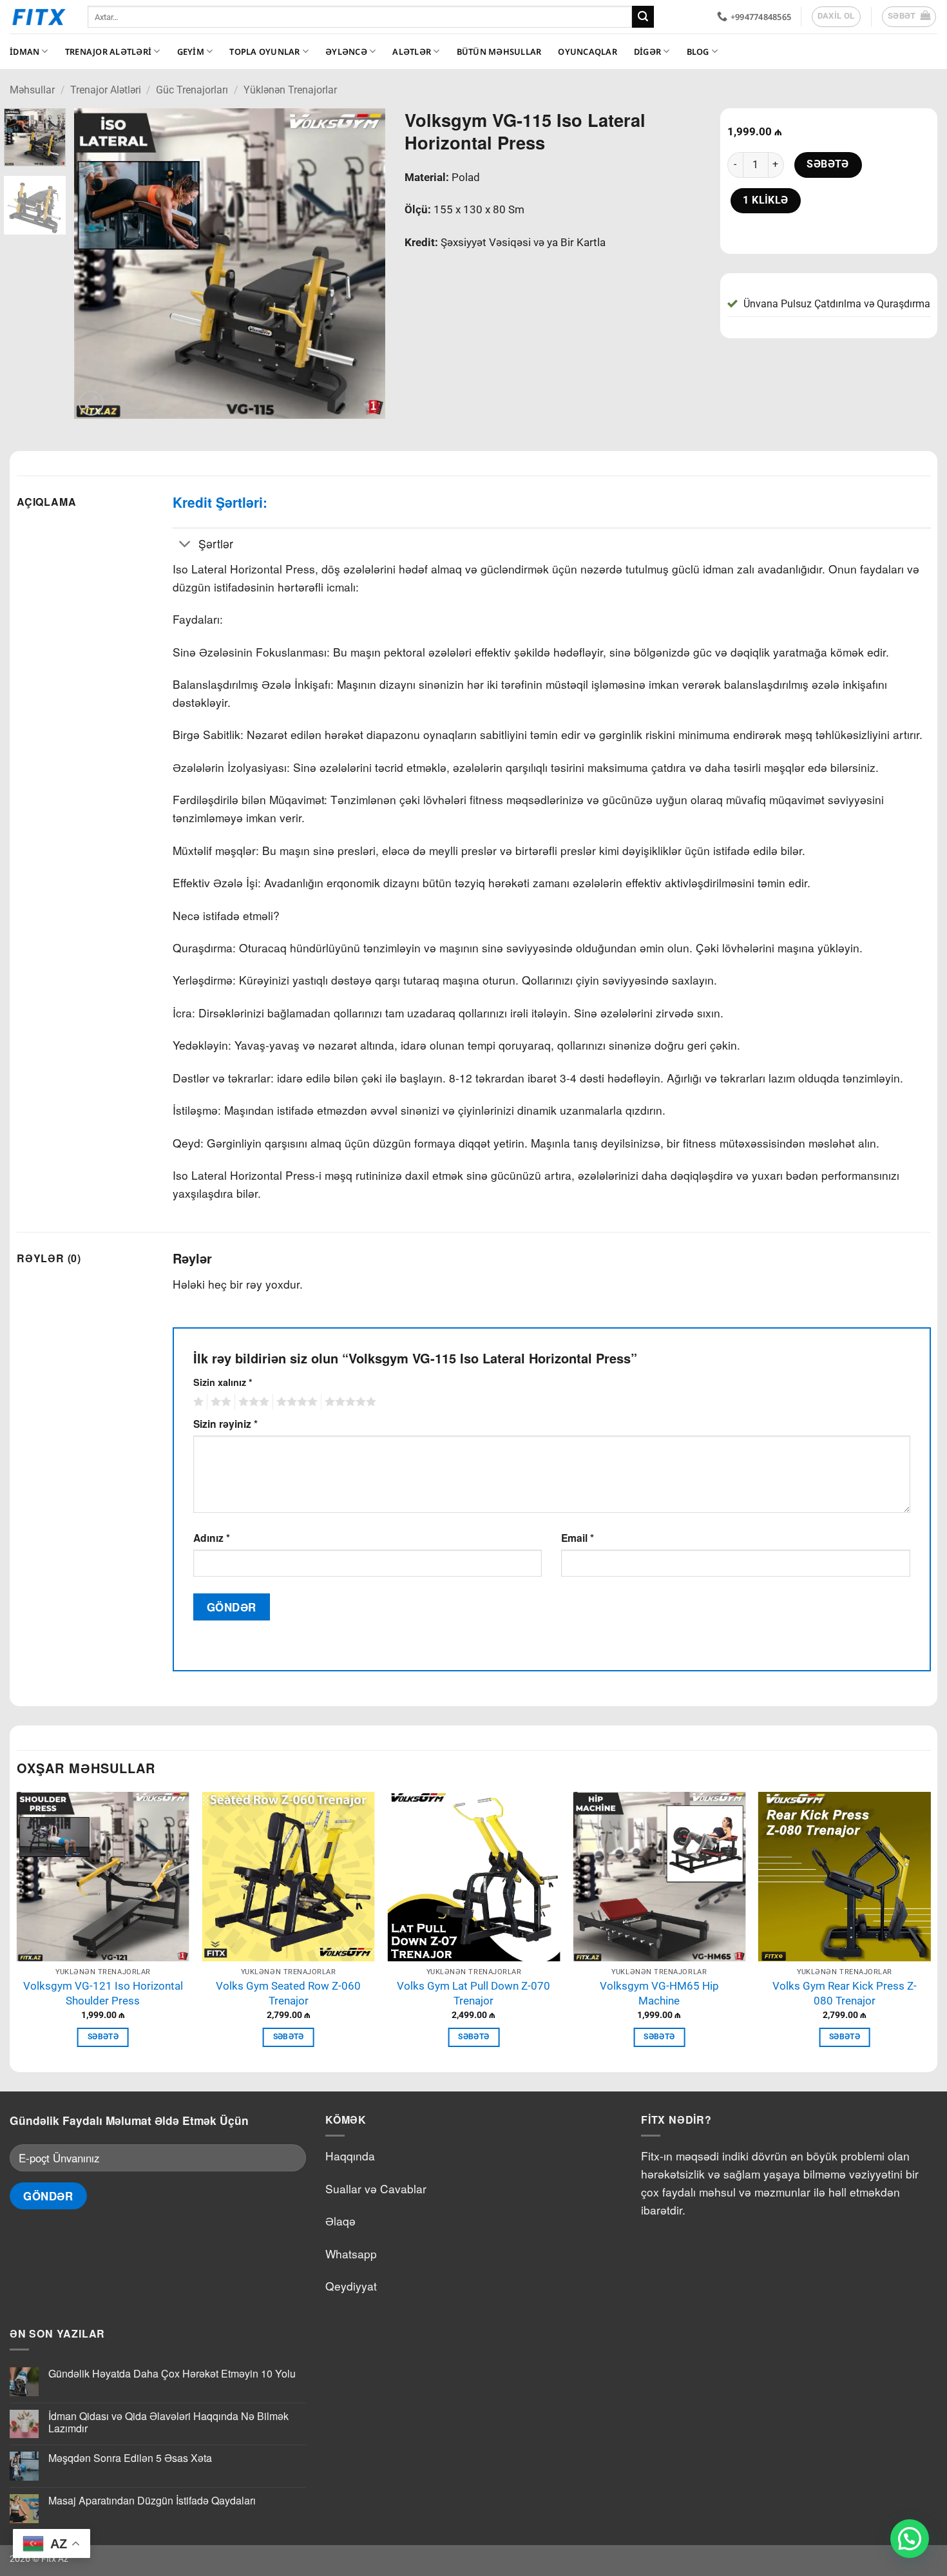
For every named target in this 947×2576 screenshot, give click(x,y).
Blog (698, 52)
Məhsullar (32, 90)
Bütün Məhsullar (499, 52)
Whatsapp (351, 2254)
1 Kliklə (766, 200)
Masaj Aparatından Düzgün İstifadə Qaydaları (152, 2500)
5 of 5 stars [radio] (349, 1402)
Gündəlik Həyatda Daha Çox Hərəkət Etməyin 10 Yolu (172, 2373)
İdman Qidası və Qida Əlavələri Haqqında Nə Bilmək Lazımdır (168, 2422)
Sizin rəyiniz (225, 1424)
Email (578, 1538)
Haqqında (350, 2156)
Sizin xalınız (223, 1382)
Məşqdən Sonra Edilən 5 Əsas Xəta (130, 2458)
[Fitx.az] (39, 17)
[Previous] (97, 264)
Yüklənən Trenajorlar (290, 90)
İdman (24, 52)
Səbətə (828, 164)
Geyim (191, 52)
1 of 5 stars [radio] (197, 1402)
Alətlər (412, 52)
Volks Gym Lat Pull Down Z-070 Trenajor (473, 1993)
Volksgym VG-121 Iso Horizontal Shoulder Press (103, 1993)
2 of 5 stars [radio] (219, 1402)
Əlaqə (340, 2221)
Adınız (212, 1538)
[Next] (363, 264)
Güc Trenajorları (192, 90)
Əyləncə (346, 52)
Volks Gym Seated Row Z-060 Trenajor (288, 1993)
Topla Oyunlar (264, 52)
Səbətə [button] (103, 2037)
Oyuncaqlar (588, 52)
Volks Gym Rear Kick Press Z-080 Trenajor (845, 1993)
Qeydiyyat (351, 2286)
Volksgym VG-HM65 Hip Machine (659, 1993)
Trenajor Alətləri (108, 52)
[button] (909, 17)
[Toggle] (185, 545)
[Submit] (643, 17)
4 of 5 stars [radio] (295, 1402)
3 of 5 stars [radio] (252, 1402)
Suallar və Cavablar (376, 2188)
